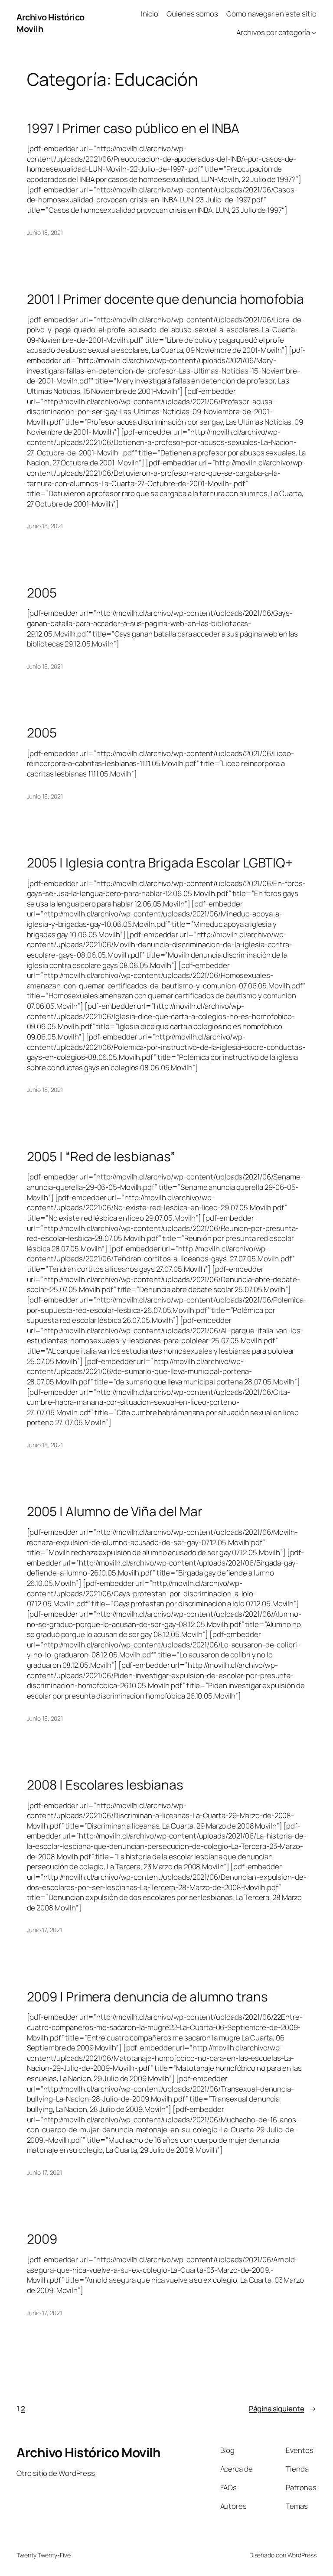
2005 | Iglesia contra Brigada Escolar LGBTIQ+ (160, 862)
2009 (42, 2239)
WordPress (302, 2555)
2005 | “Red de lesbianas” (101, 1156)
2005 (42, 593)
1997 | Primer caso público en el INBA (133, 128)
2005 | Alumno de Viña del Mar (115, 1511)
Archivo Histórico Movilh (88, 2452)
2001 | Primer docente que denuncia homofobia (166, 299)
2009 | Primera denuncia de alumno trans (147, 1996)
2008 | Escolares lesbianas (105, 1785)
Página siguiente (282, 2409)
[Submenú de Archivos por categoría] (314, 32)
